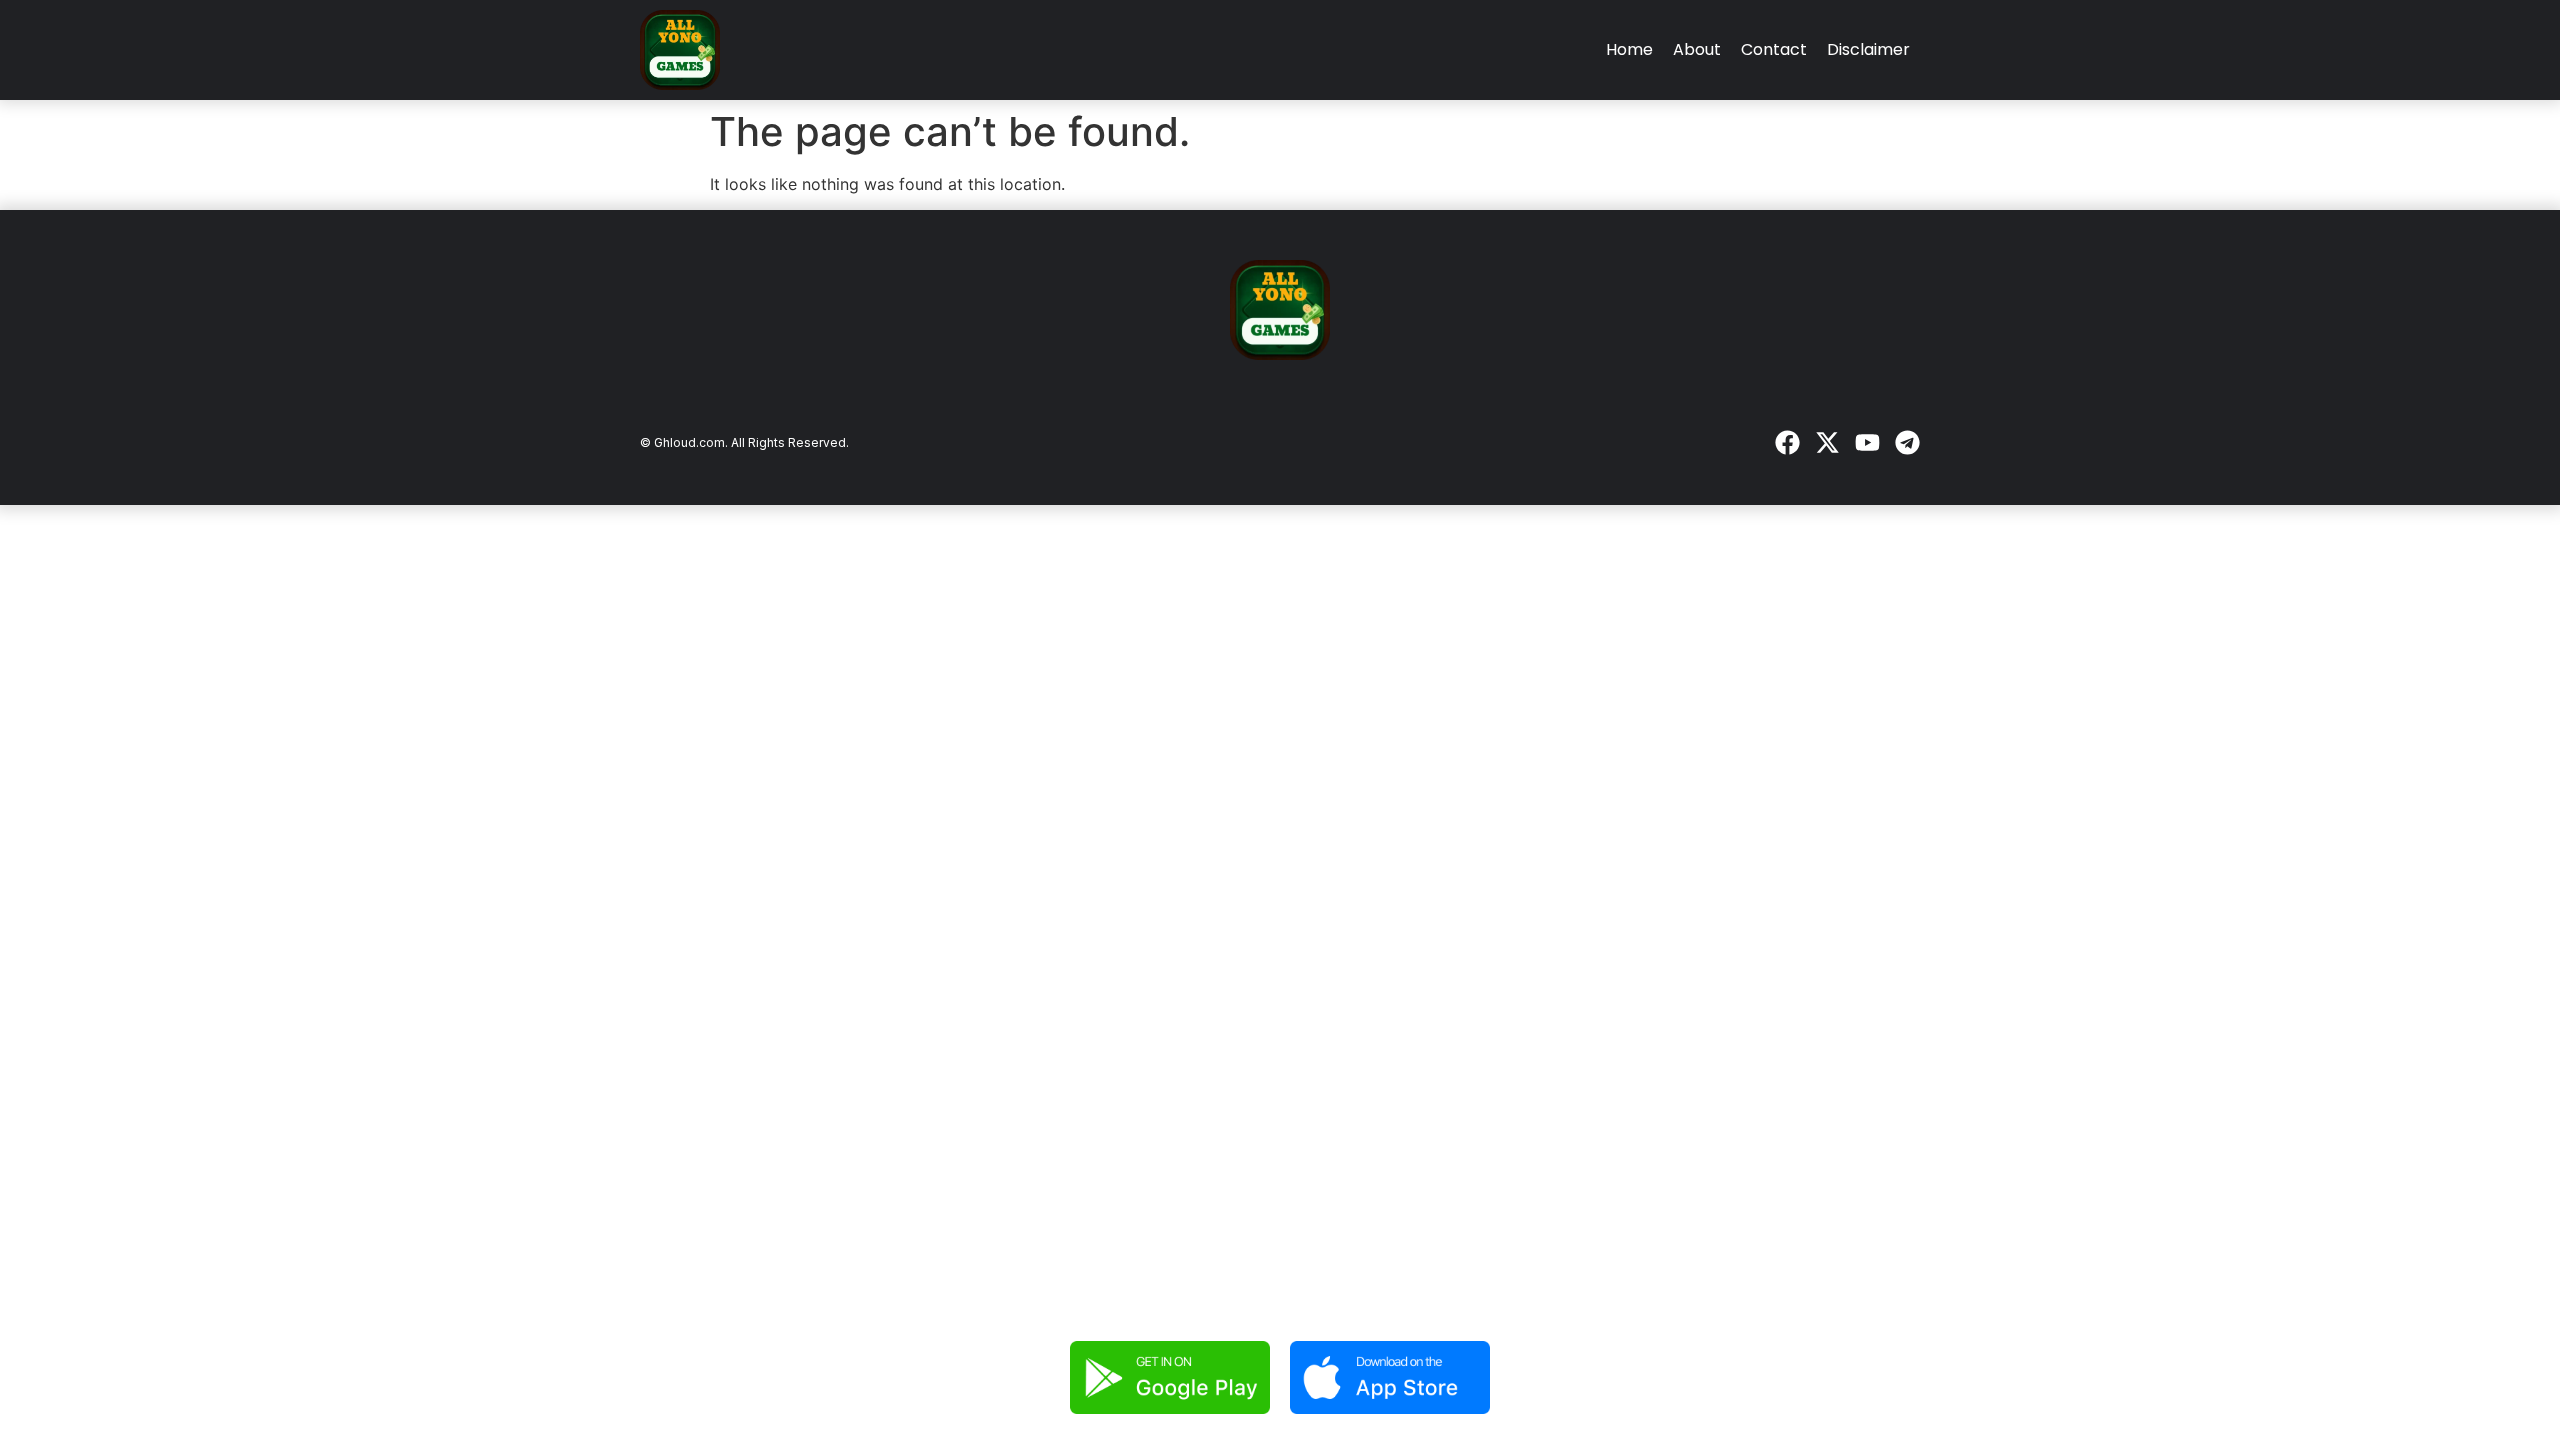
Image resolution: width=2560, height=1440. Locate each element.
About (1697, 49)
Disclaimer (1868, 49)
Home (1629, 49)
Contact (1774, 49)
